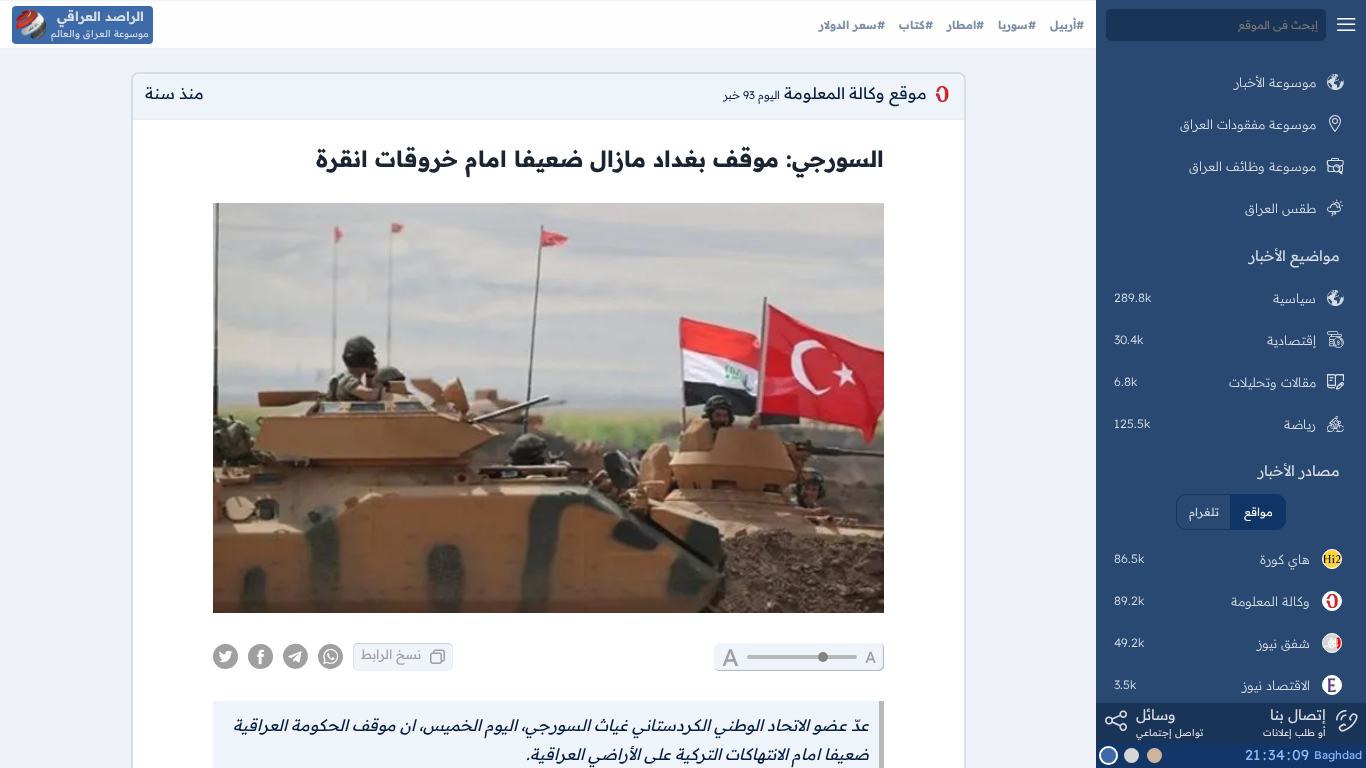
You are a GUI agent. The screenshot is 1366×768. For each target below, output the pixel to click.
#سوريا (1015, 25)
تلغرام (1204, 512)
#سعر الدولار (852, 25)
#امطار (963, 25)
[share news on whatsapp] (330, 657)
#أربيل (1065, 25)
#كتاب (914, 25)
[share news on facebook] (260, 657)
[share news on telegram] (295, 657)
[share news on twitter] (225, 657)
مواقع (1258, 512)
